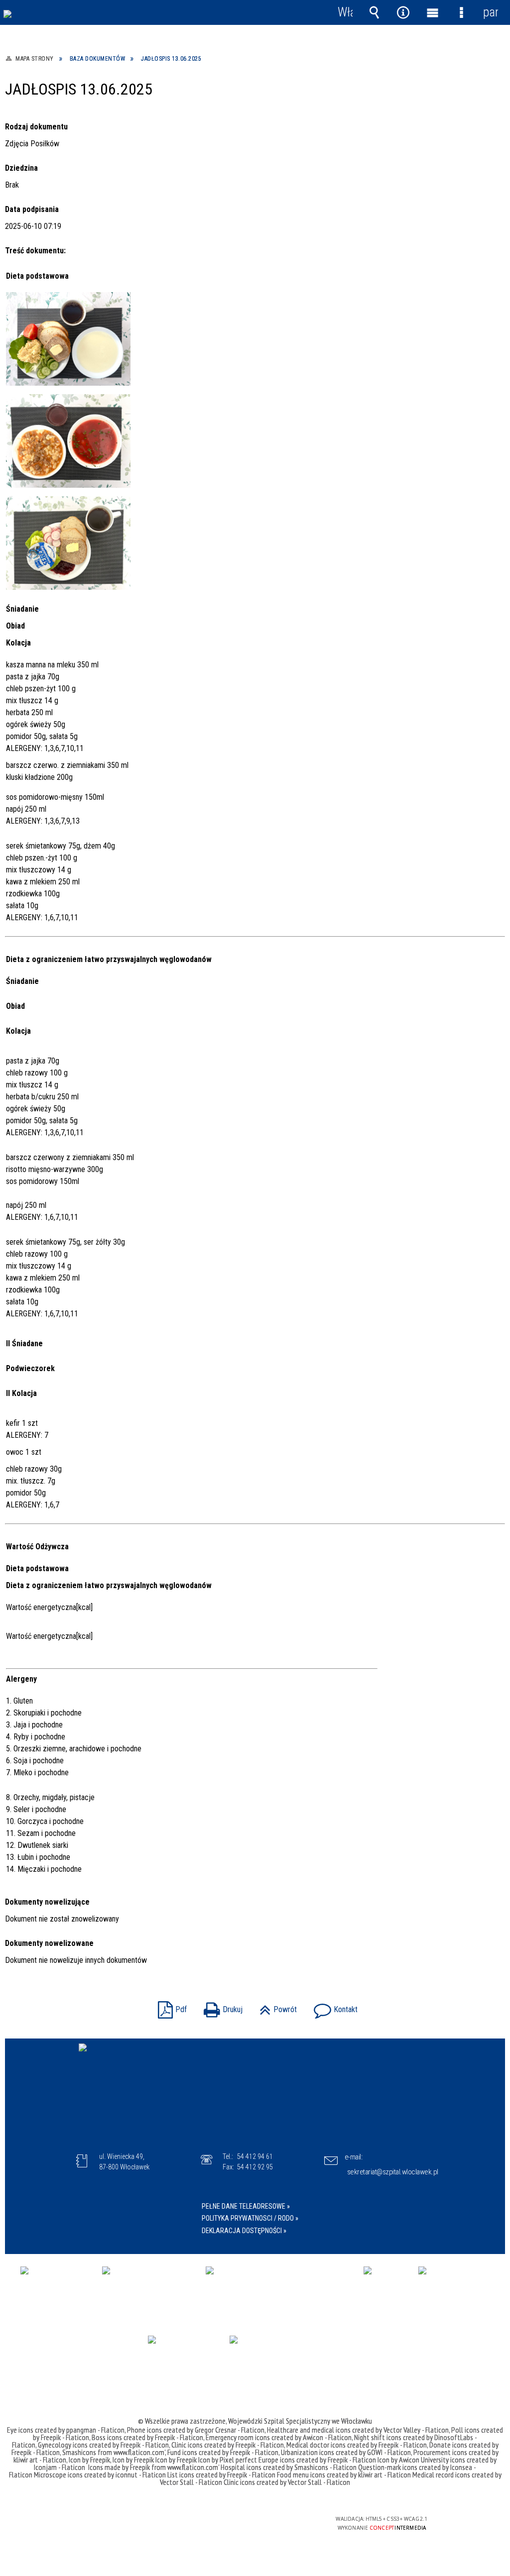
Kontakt (333, 2006)
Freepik (141, 2467)
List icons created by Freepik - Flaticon (221, 2474)
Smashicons (80, 2452)
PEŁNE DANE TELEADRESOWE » (246, 2206)
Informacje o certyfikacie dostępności (127, 2525)
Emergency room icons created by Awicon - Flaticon (279, 2437)
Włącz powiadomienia (345, 12)
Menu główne (432, 12)
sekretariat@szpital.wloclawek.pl (393, 2172)
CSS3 (253, 2523)
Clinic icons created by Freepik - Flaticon (228, 2445)
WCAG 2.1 (284, 2522)
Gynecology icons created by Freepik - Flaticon (103, 2445)
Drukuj (221, 2006)
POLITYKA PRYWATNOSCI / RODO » (250, 2218)
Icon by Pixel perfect (228, 2460)
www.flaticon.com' (139, 2452)
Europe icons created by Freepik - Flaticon (317, 2460)
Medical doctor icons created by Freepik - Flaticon (357, 2445)
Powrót (276, 2006)
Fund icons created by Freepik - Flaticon (223, 2452)
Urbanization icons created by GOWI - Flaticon (346, 2452)
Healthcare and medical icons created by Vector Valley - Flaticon (358, 2430)
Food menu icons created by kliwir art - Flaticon (344, 2474)
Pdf (170, 2006)
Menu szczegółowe (461, 12)
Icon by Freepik (89, 2460)
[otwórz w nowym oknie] (56, 2289)
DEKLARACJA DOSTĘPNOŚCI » (244, 2231)
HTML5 (238, 2523)
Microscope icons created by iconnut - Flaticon (100, 2474)
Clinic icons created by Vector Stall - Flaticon (287, 2482)
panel (491, 12)
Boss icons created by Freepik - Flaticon (147, 2437)
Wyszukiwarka (374, 12)
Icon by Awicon (398, 2460)
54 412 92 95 (255, 2167)
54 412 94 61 (255, 2156)
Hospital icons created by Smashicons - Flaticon (289, 2467)
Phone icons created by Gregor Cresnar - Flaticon (196, 2430)
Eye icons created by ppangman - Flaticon (66, 2430)
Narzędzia (403, 12)
